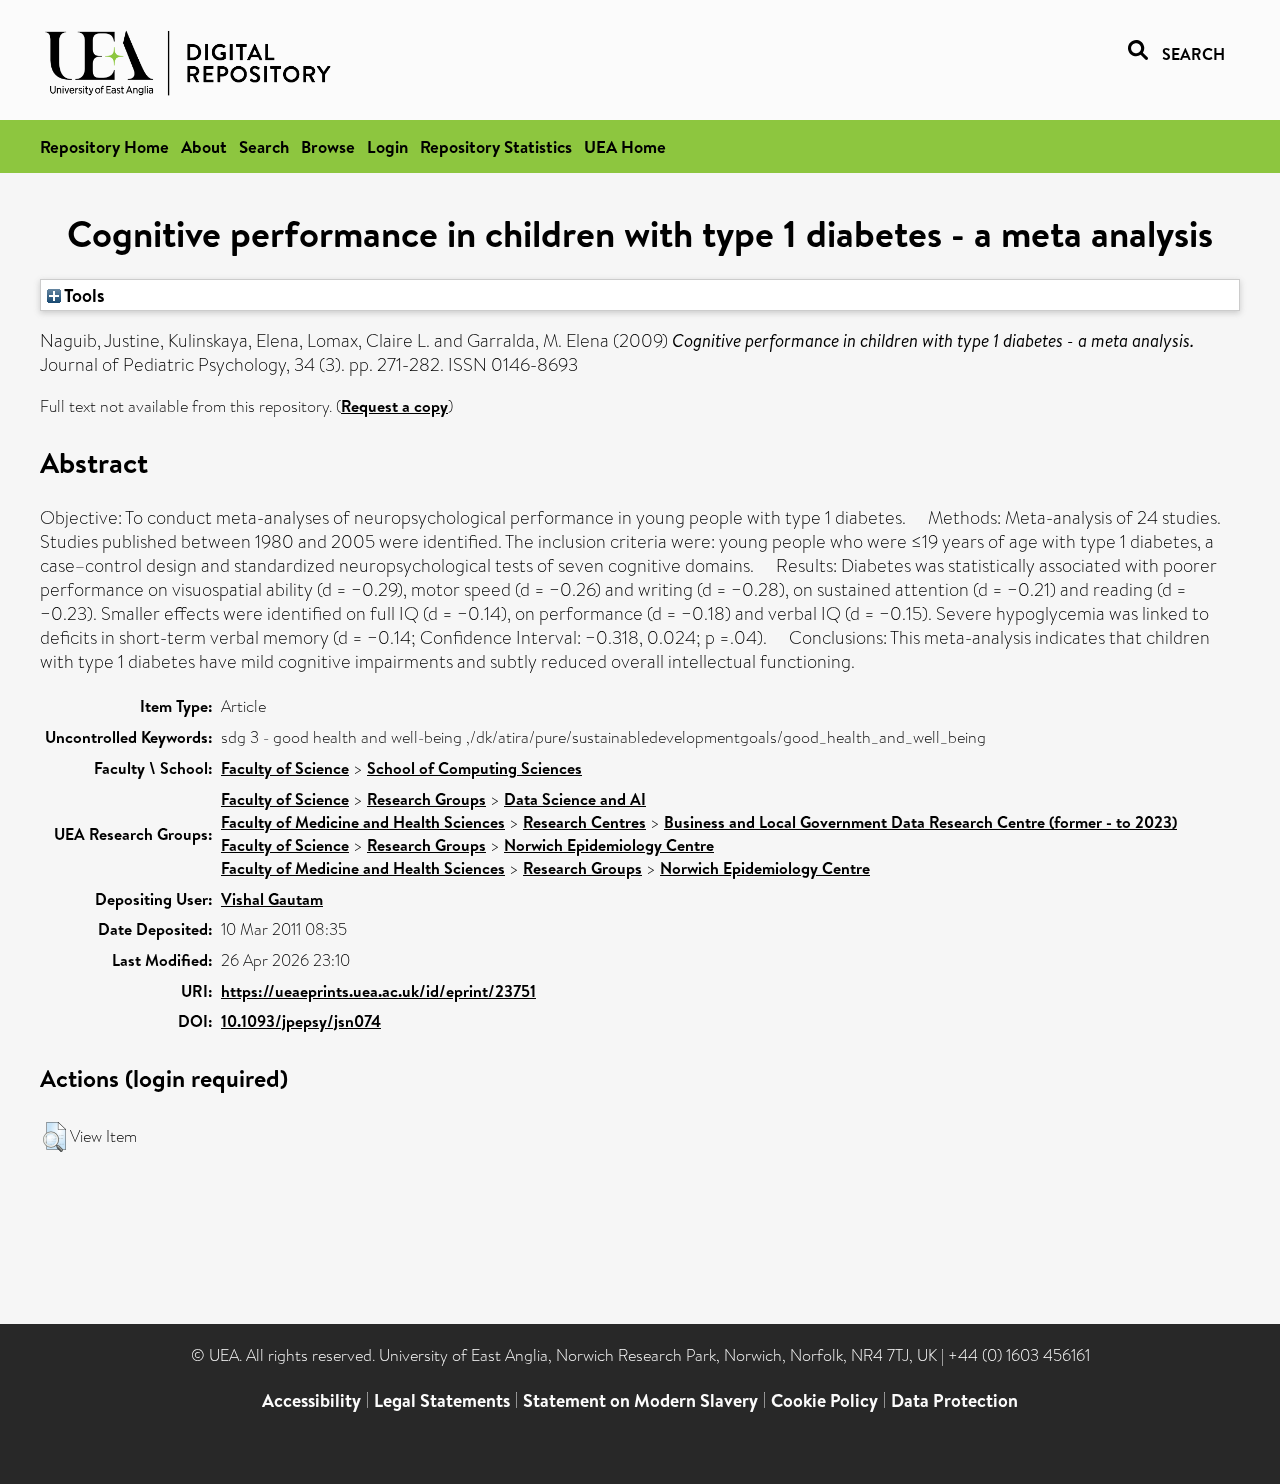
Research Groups (426, 799)
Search (264, 146)
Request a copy (394, 406)
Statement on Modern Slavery (640, 1400)
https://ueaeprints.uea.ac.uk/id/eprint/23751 (378, 991)
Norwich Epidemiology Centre (609, 845)
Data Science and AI (575, 799)
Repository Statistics (496, 146)
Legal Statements (442, 1400)
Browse (328, 146)
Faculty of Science (285, 768)
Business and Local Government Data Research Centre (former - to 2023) (920, 822)
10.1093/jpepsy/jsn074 (301, 1021)
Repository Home (104, 146)
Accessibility (311, 1400)
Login (387, 146)
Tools (83, 295)
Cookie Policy (824, 1400)
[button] (54, 1137)
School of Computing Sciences (474, 768)
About (204, 146)
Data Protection (954, 1400)
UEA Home (625, 146)
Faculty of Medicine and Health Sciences (363, 822)
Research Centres (584, 822)
